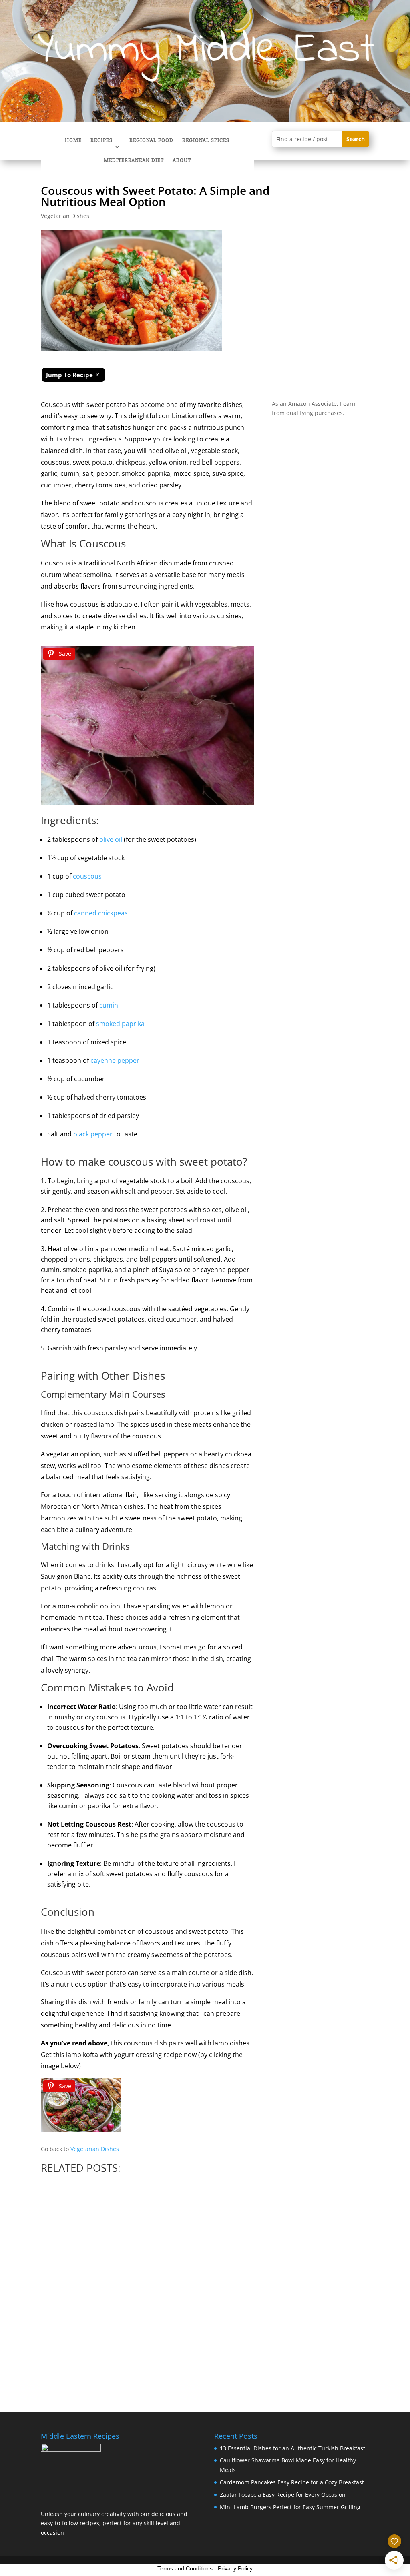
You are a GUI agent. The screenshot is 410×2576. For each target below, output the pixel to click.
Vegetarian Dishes (65, 216)
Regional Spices (206, 141)
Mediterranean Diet (134, 161)
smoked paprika (120, 1024)
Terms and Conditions (185, 2568)
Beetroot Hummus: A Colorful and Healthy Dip (334, 2283)
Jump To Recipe (69, 375)
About (182, 161)
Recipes (101, 141)
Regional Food (151, 141)
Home (73, 141)
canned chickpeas (101, 913)
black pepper (93, 1134)
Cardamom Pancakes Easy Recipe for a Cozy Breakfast (70, 2283)
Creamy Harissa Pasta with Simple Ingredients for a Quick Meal (159, 2291)
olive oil (111, 839)
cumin (109, 1005)
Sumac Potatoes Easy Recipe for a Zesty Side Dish (244, 2280)
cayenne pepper (115, 1060)
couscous (87, 876)
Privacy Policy (235, 2568)
